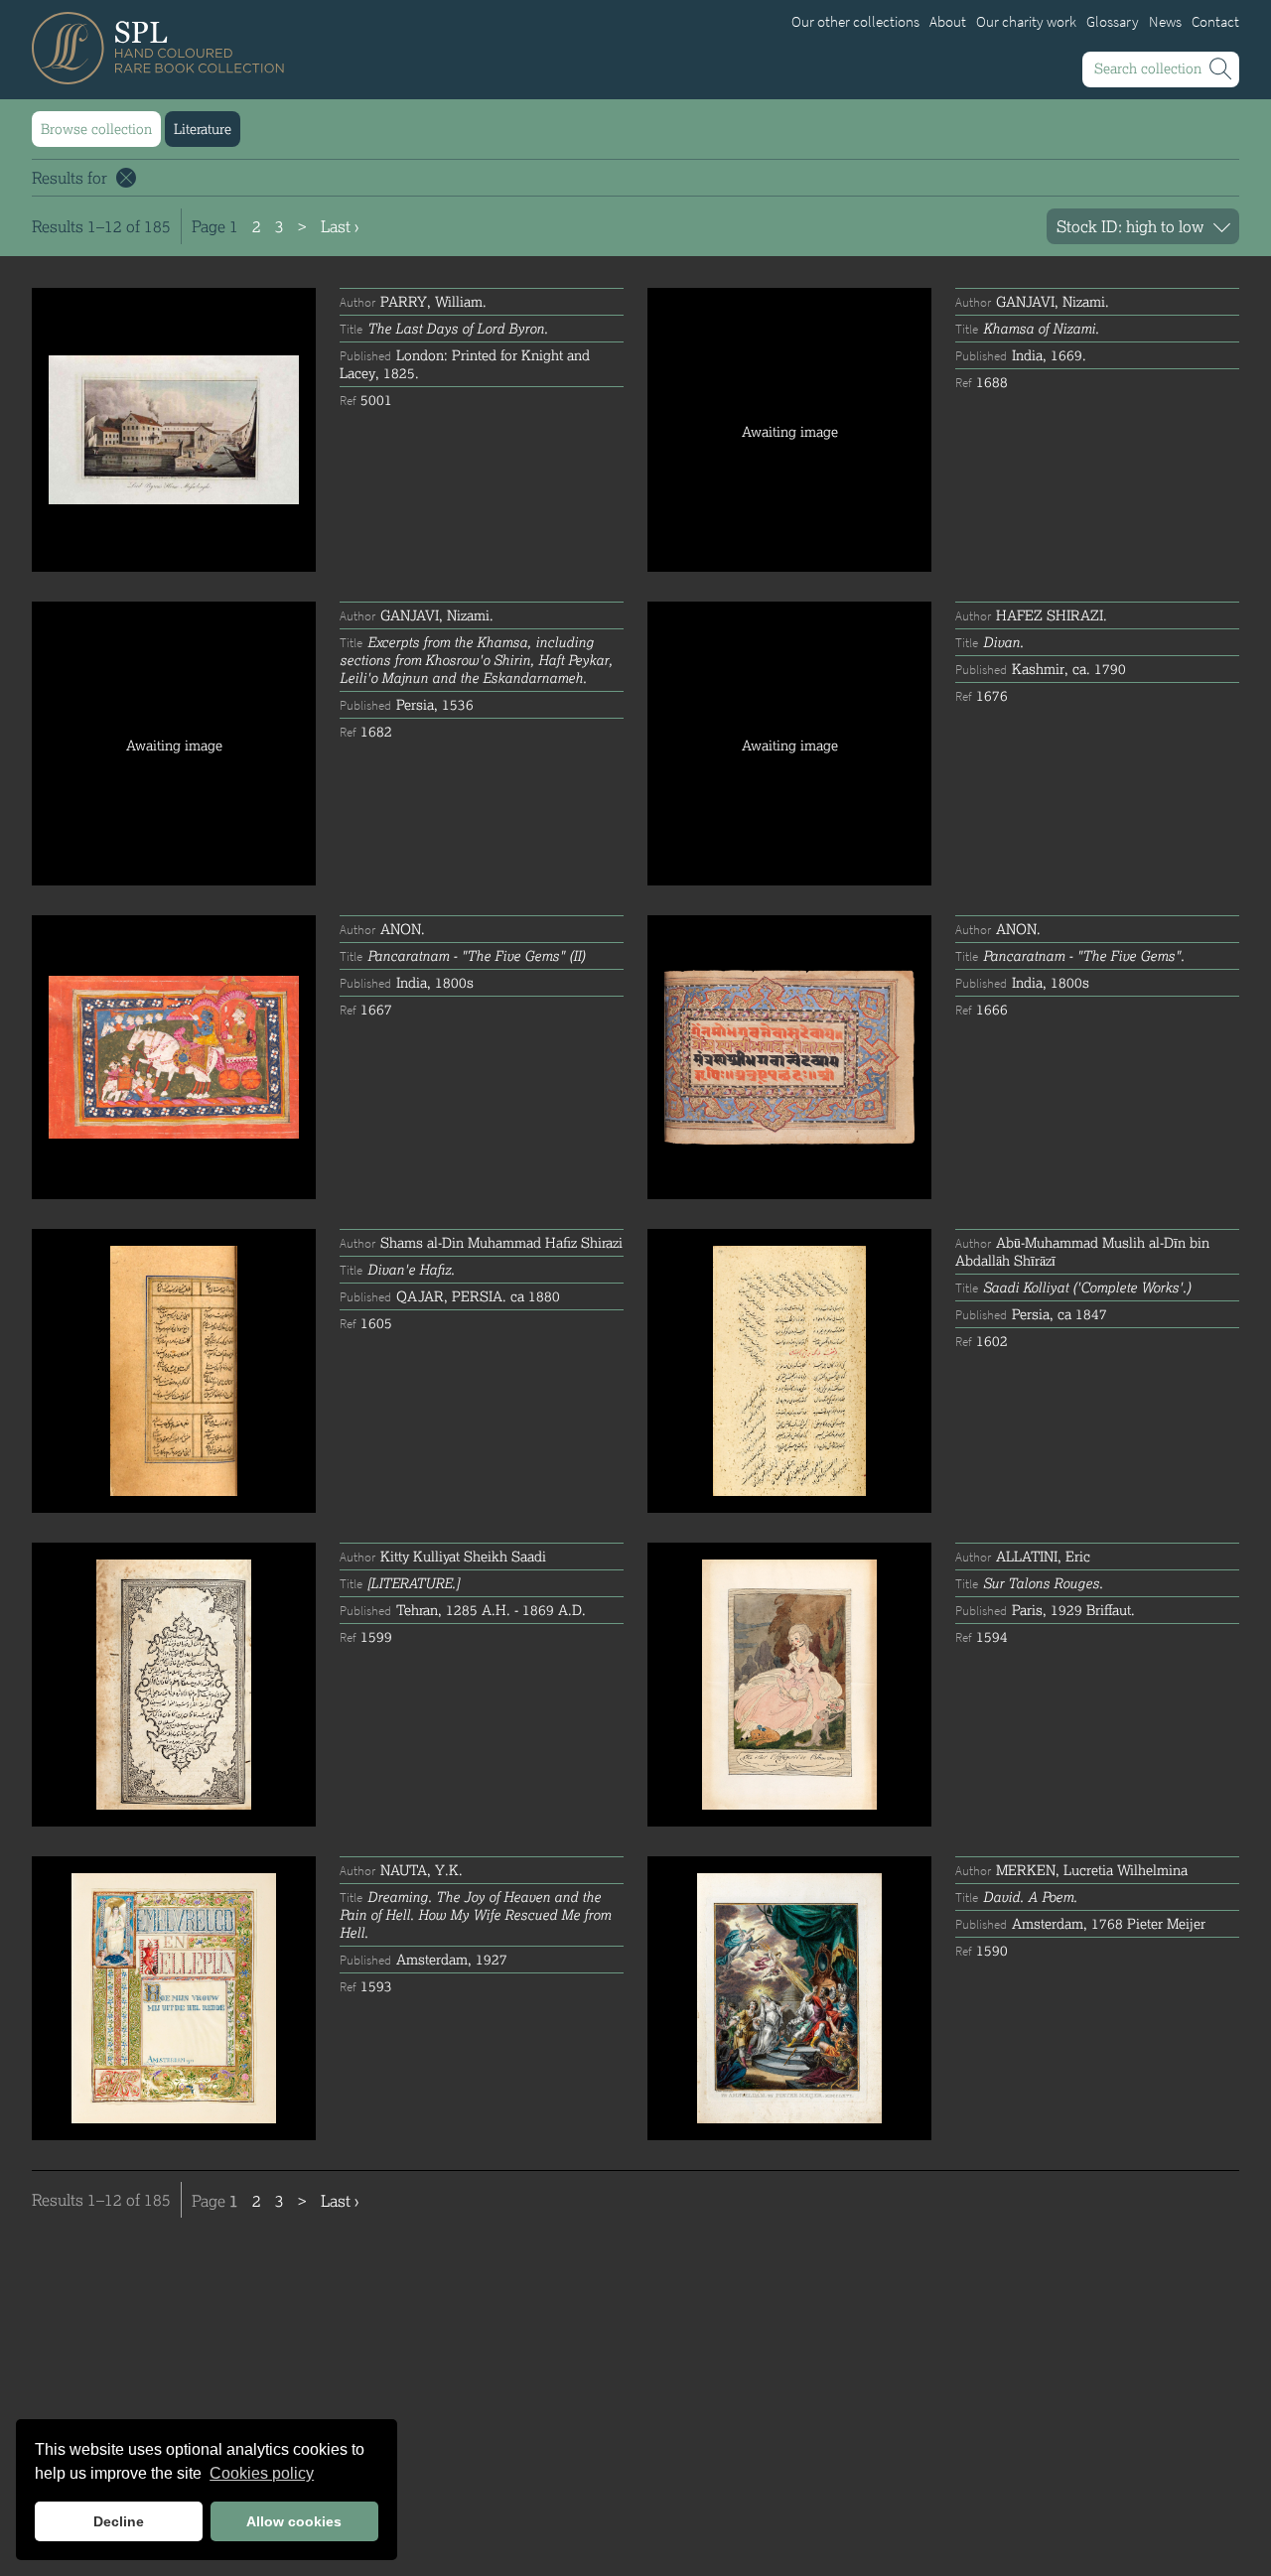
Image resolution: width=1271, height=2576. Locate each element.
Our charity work (1026, 22)
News (1165, 22)
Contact (1215, 22)
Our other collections (855, 22)
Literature (203, 129)
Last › (340, 226)
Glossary (1113, 22)
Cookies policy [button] (262, 2473)
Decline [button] (119, 2521)
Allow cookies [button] (294, 2521)
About (948, 22)
